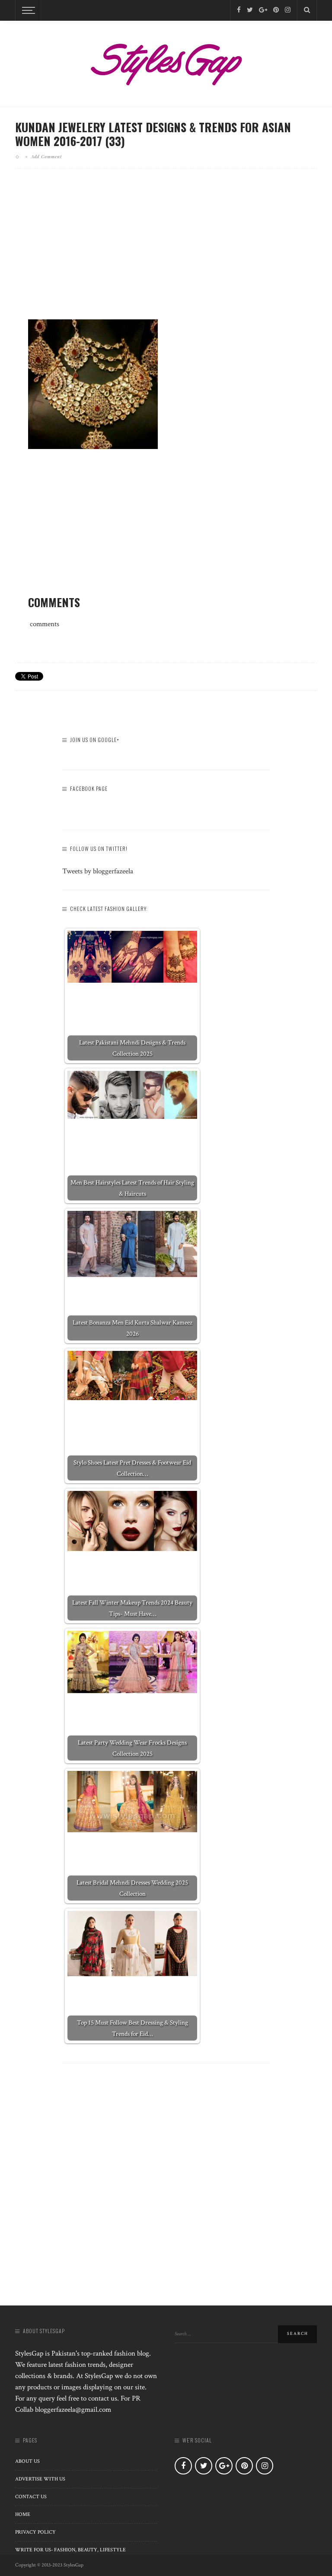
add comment (46, 156)
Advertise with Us (40, 2479)
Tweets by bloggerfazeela (98, 871)
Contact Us (31, 2497)
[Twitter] (250, 10)
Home (23, 2514)
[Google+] (263, 10)
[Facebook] (239, 10)
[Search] (307, 10)
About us (27, 2461)
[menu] (27, 10)
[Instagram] (288, 10)
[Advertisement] (166, 251)
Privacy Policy (35, 2532)
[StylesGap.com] (166, 61)
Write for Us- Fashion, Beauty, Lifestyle (70, 2550)
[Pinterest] (276, 10)
